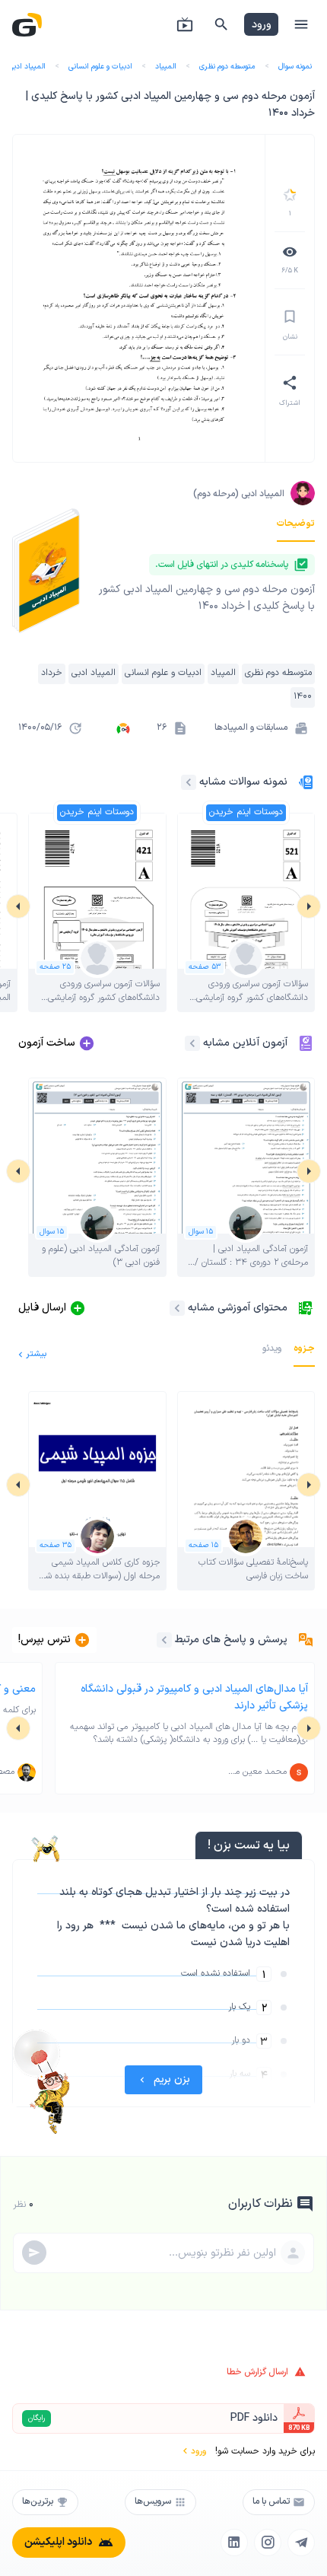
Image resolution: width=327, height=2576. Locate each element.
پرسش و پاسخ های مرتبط (231, 1640)
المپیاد (166, 67)
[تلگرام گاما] (301, 2543)
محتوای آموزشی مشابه (238, 1308)
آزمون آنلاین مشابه (245, 1043)
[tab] (296, 524)
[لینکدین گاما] (234, 2543)
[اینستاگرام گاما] (268, 2543)
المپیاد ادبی (27, 67)
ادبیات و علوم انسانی (100, 67)
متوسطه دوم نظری (227, 67)
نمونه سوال (295, 67)
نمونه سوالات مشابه (243, 782)
